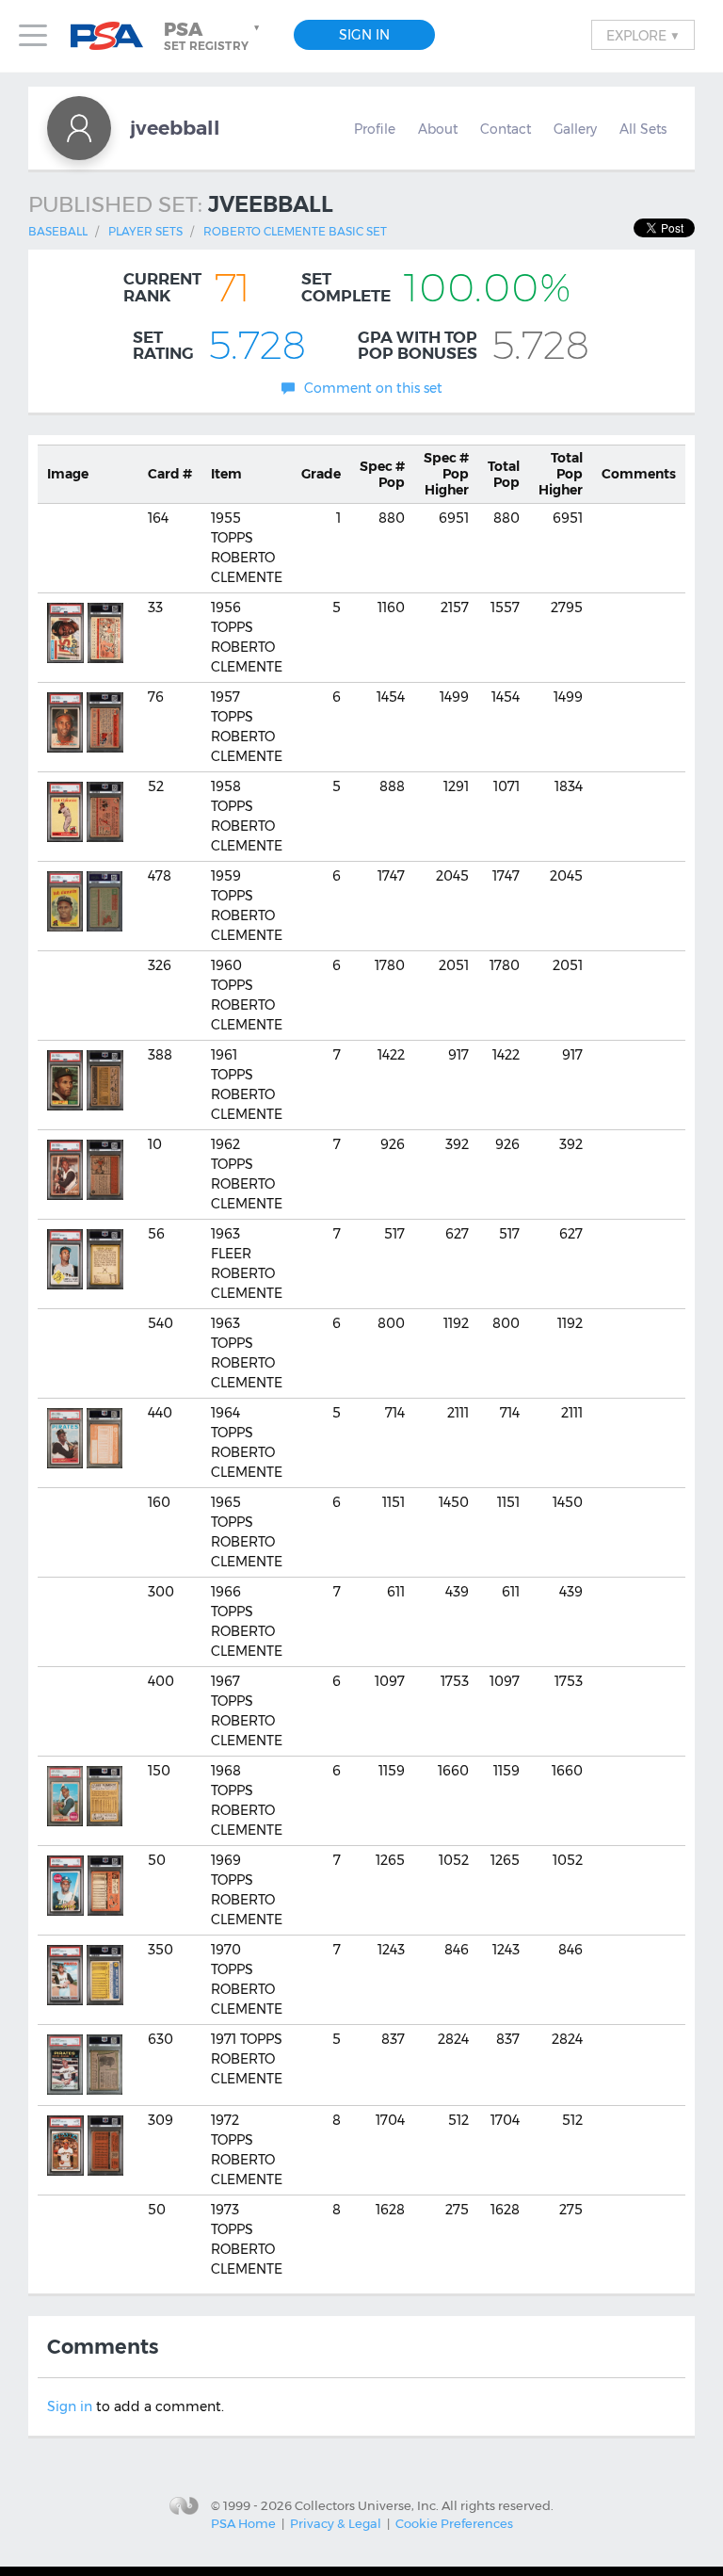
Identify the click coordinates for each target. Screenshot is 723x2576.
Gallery (575, 129)
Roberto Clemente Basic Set (295, 231)
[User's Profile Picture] (79, 128)
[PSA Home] (114, 36)
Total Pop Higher (561, 474)
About (438, 129)
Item (226, 474)
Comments (639, 474)
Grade (321, 474)
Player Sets (145, 231)
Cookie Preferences (454, 2523)
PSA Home (243, 2523)
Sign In (364, 35)
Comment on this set (373, 388)
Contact (506, 129)
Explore (643, 35)
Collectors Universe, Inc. (367, 2505)
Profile (375, 129)
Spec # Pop (382, 474)
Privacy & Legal (336, 2523)
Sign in (70, 2406)
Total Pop (504, 474)
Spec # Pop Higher (446, 474)
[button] (214, 36)
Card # (170, 474)
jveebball (175, 128)
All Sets (643, 129)
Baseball (58, 231)
